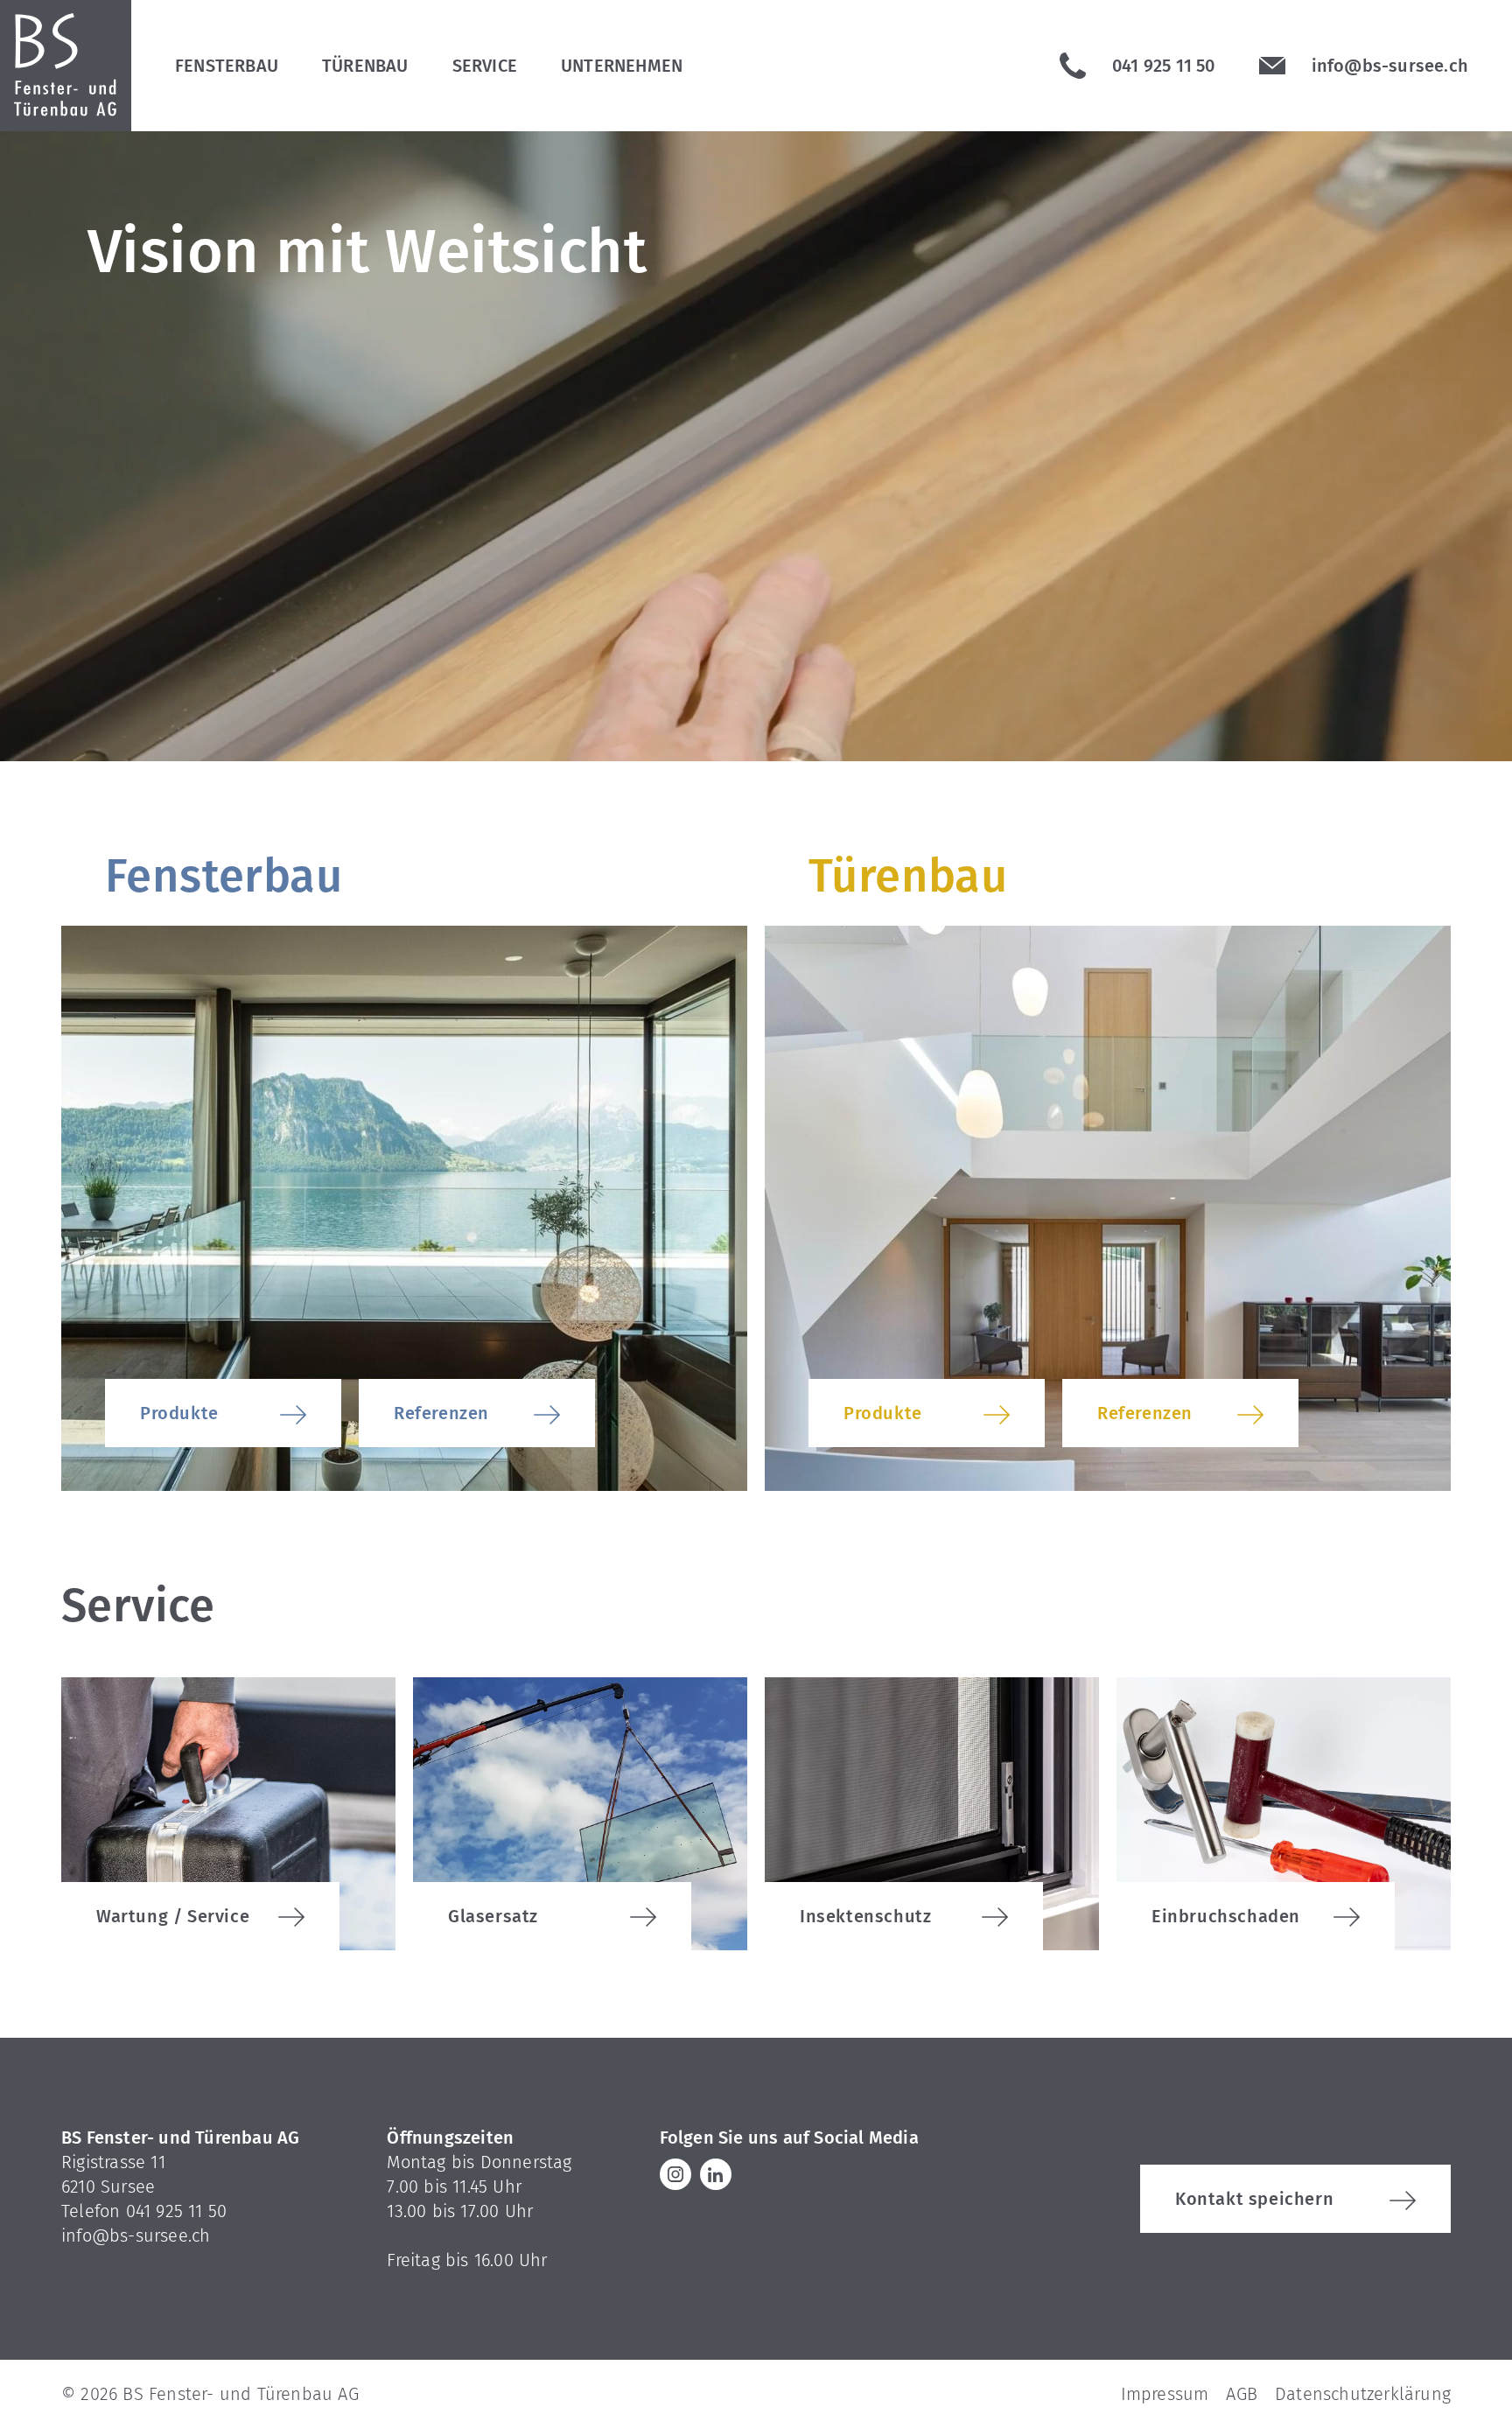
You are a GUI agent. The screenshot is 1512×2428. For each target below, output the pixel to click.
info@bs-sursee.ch (136, 2236)
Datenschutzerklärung (1363, 2394)
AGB (1242, 2394)
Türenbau (365, 66)
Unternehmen (622, 66)
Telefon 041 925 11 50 (144, 2211)
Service (485, 66)
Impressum (1165, 2394)
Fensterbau (227, 66)
